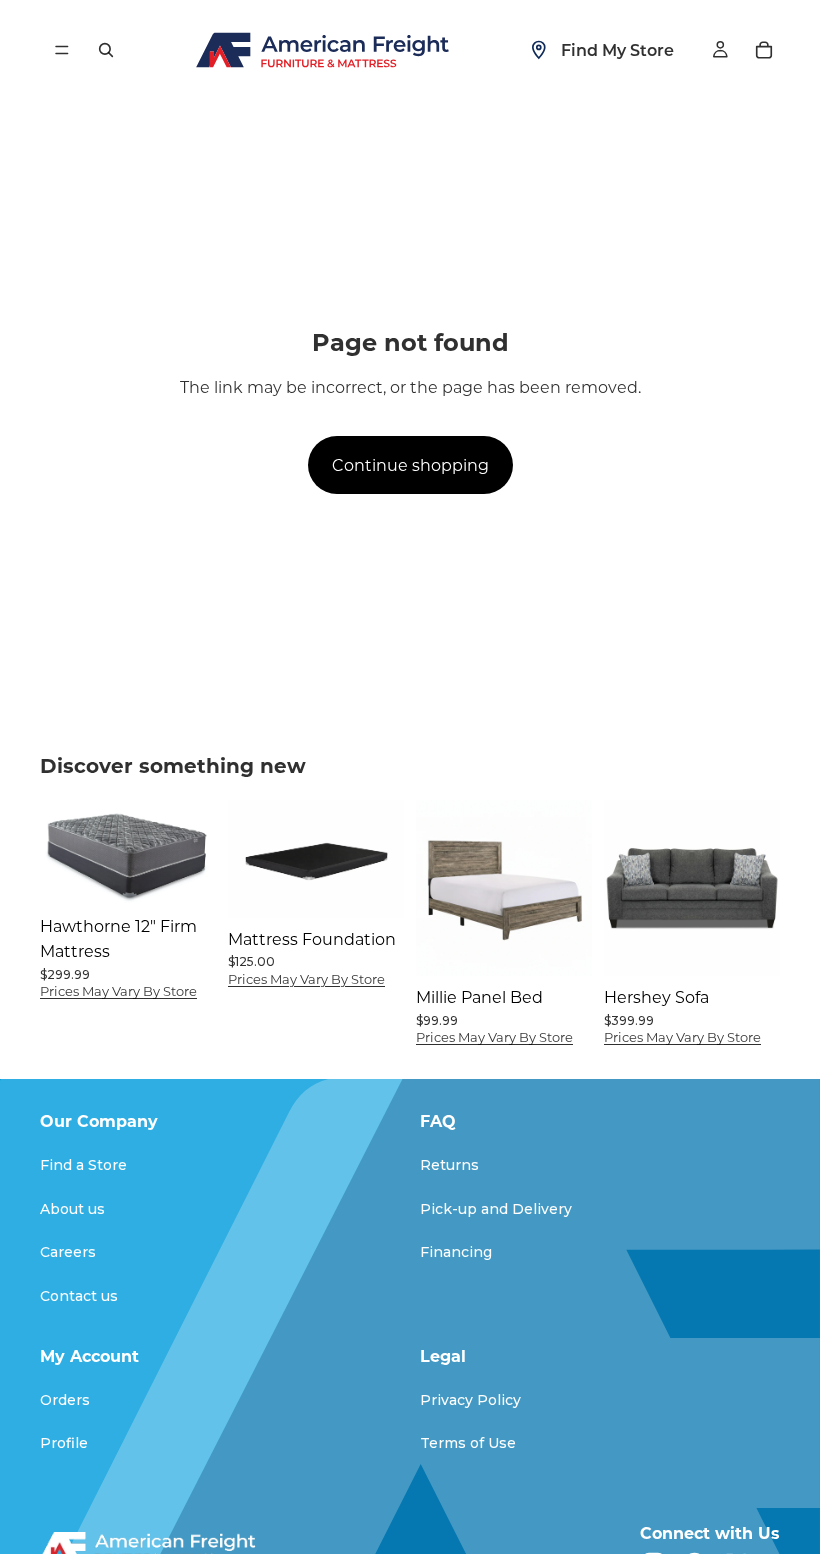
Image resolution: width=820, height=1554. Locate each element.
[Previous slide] (250, 859)
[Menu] (62, 50)
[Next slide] (382, 859)
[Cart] (764, 50)
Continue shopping (410, 464)
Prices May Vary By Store (118, 990)
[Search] (106, 50)
